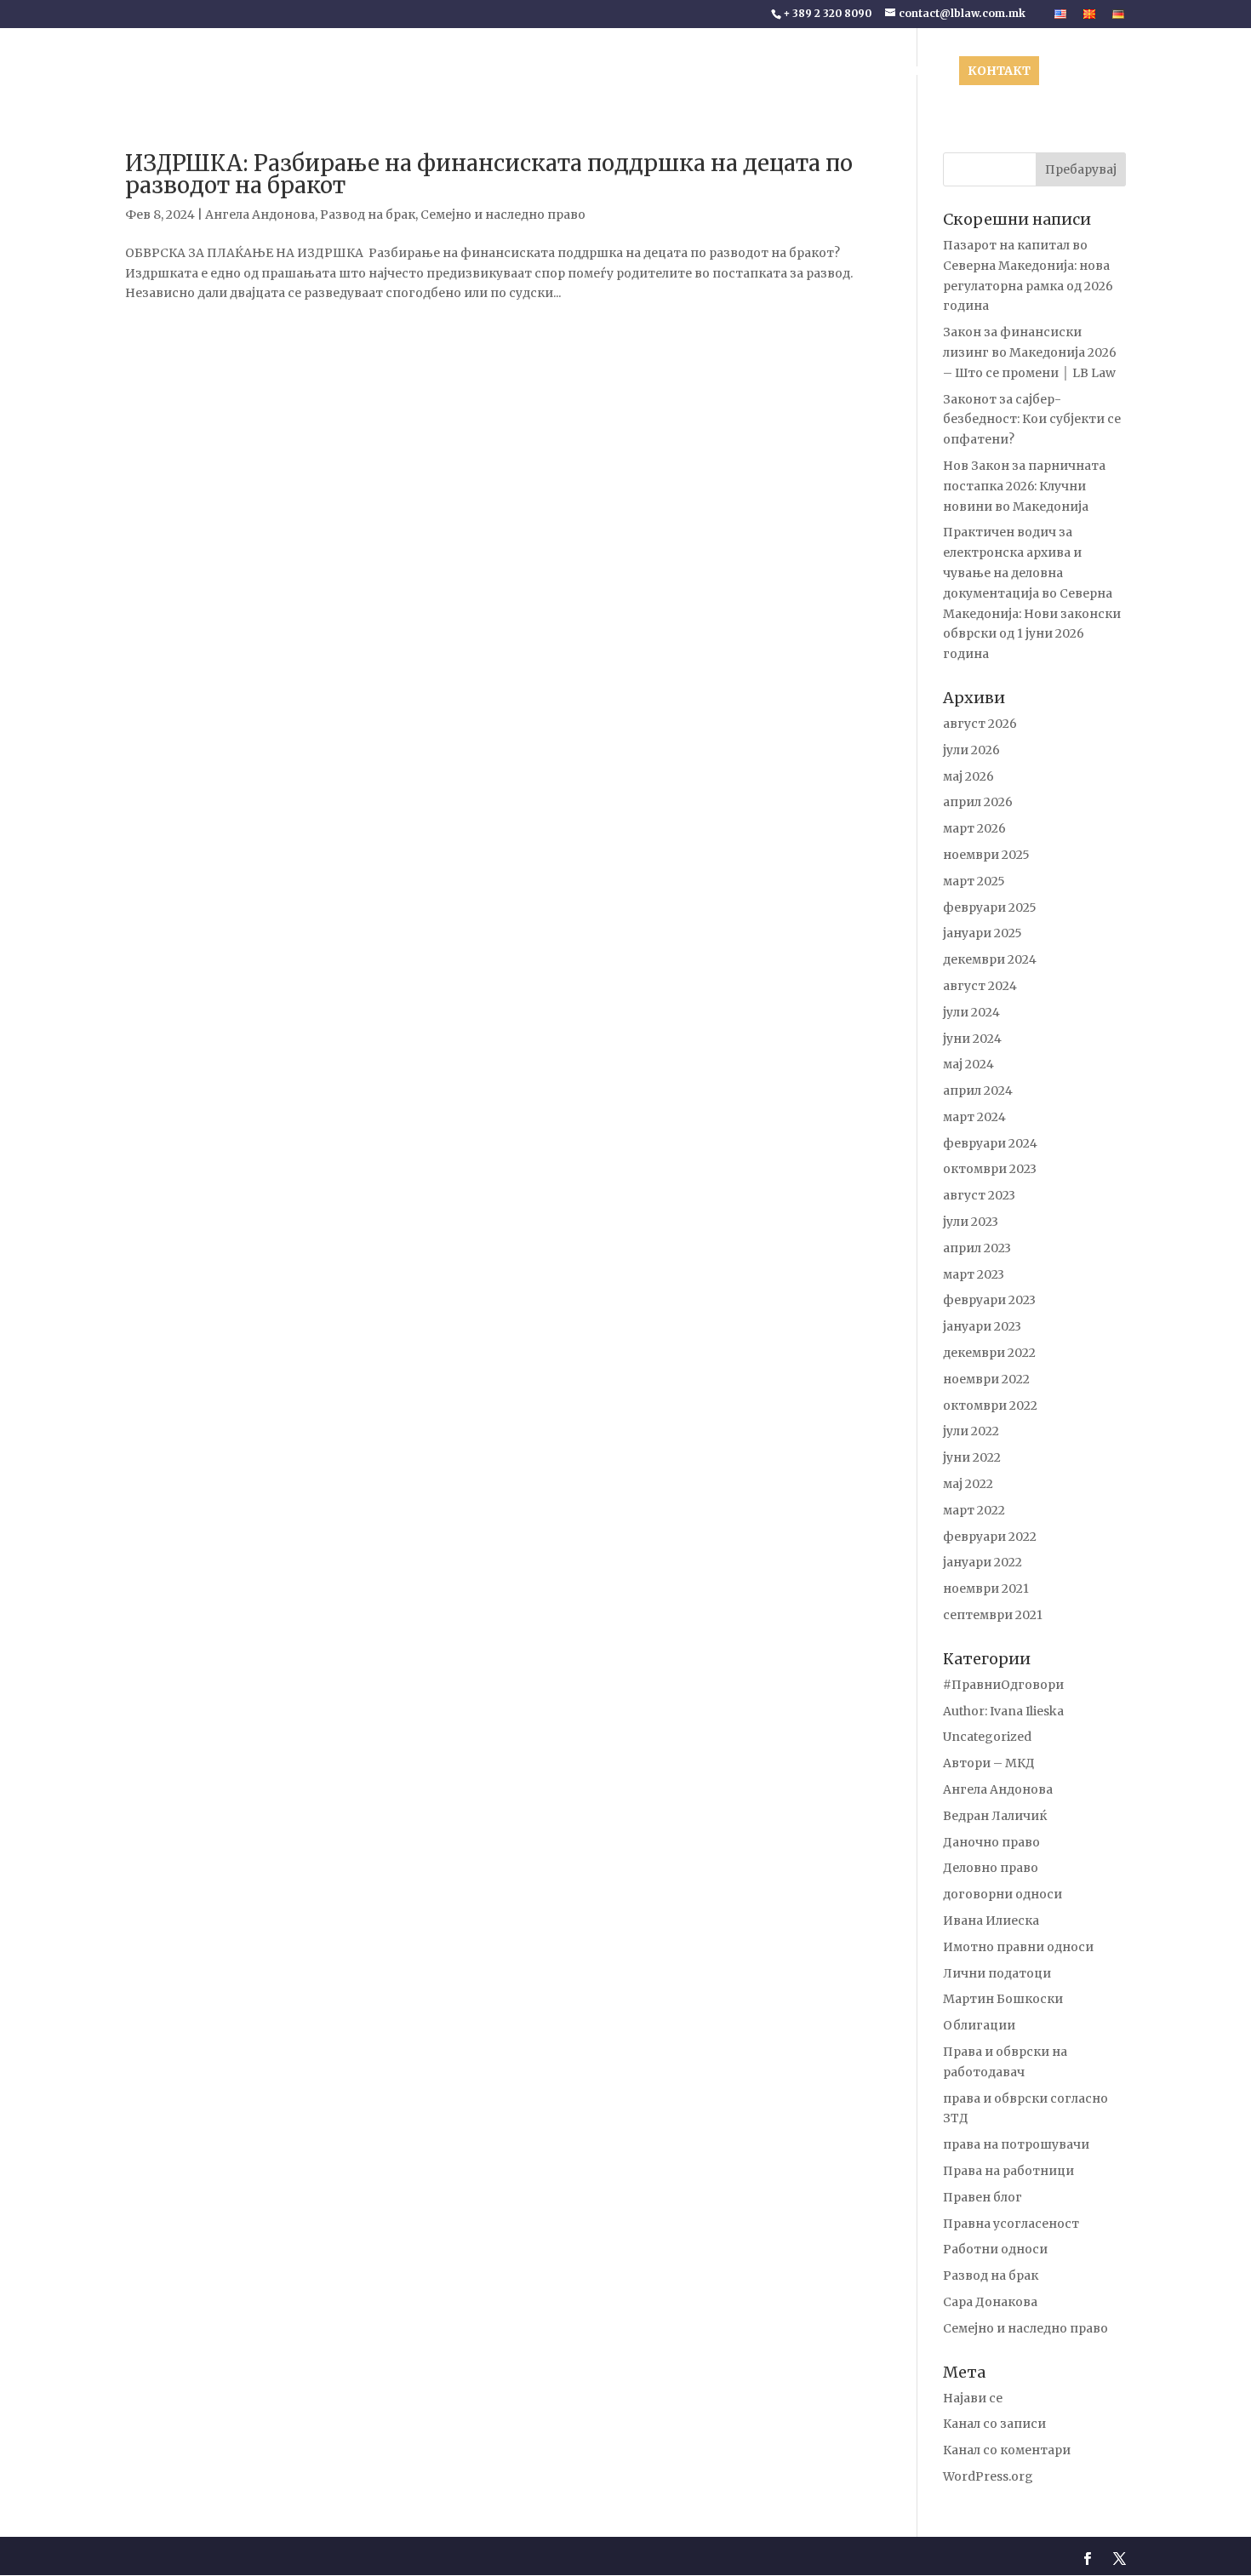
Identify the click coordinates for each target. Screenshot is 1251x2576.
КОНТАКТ (999, 71)
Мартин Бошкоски (1003, 1999)
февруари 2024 (990, 1143)
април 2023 (977, 1248)
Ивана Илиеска (991, 1921)
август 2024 (980, 986)
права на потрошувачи (1016, 2144)
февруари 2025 (990, 907)
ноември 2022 (986, 1379)
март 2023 (974, 1274)
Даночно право (991, 1842)
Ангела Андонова (260, 215)
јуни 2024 (972, 1039)
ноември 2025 (986, 855)
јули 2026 (971, 750)
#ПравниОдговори (1003, 1685)
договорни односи (1003, 1894)
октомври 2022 (990, 1405)
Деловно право (991, 1868)
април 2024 (978, 1091)
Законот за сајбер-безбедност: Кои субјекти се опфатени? (1032, 420)
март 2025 (974, 881)
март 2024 (974, 1117)
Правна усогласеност (1011, 2224)
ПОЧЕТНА (500, 72)
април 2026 (978, 802)
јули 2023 (971, 1222)
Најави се (973, 2398)
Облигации (979, 2025)
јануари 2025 (983, 933)
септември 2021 (993, 1615)
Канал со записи (994, 2424)
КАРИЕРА (918, 72)
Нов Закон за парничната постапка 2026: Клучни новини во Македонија (1024, 486)
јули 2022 (971, 1431)
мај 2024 (968, 1064)
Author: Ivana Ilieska (1003, 1711)
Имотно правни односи (1018, 1947)
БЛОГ (842, 72)
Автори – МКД (989, 1763)
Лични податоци (997, 1973)
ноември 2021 (986, 1589)
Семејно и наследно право (503, 215)
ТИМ (633, 72)
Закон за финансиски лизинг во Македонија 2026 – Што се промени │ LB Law (1030, 352)
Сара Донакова (990, 2302)
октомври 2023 (990, 1169)
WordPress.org (988, 2476)
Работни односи (995, 2249)
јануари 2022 (983, 1562)
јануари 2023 (982, 1326)
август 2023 (979, 1195)
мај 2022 (968, 1484)
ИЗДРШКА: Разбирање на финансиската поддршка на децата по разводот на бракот (489, 174)
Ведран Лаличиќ (995, 1816)
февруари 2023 (989, 1300)
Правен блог (983, 2197)
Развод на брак (368, 215)
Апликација (1088, 72)
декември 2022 (989, 1353)
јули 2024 (971, 1012)
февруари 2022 (990, 1537)
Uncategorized (987, 1737)
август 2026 (980, 724)
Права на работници (1008, 2171)
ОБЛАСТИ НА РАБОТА (728, 72)
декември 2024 (990, 959)
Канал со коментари (1007, 2450)
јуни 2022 (972, 1457)
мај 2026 (968, 776)
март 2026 (974, 828)
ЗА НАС (566, 72)
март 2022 (974, 1510)
